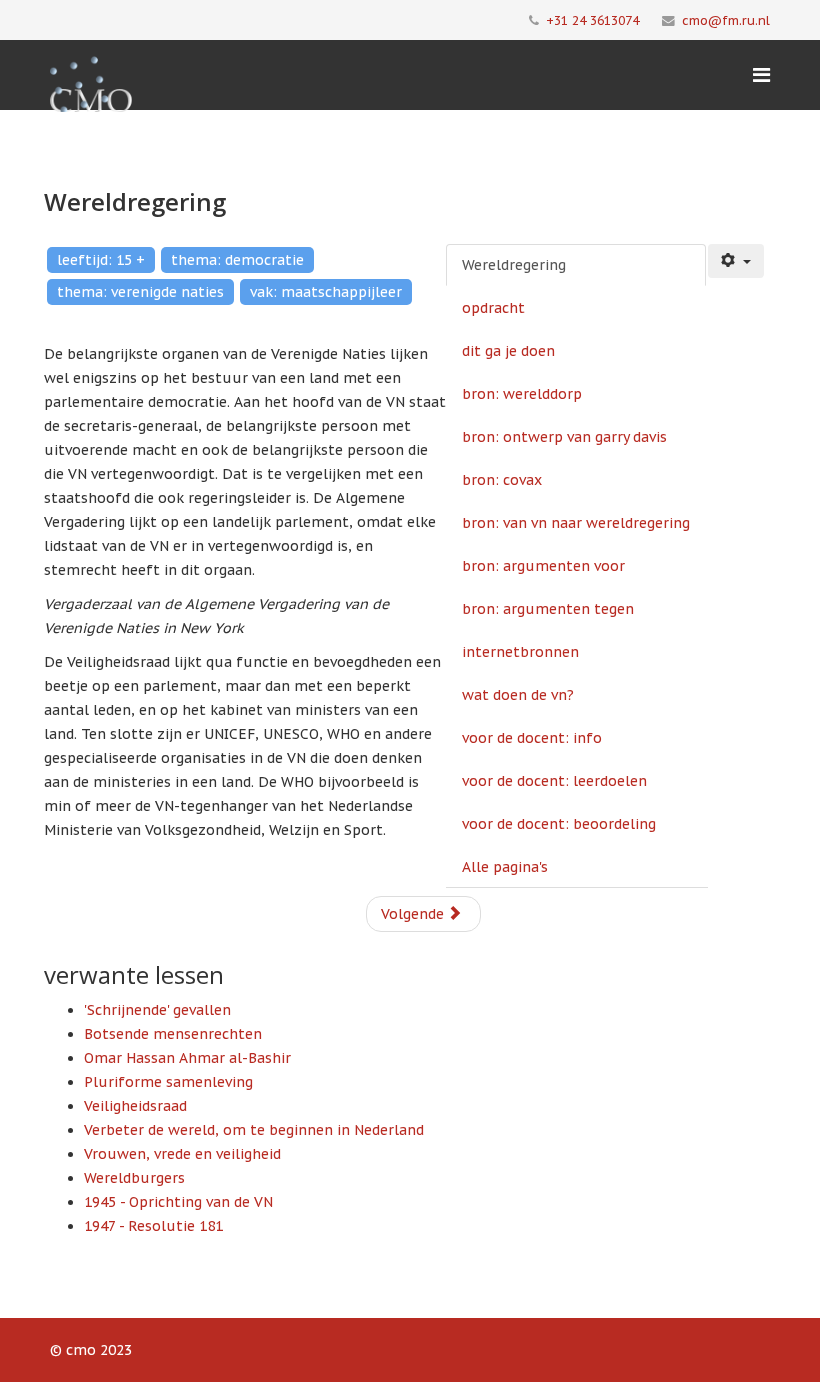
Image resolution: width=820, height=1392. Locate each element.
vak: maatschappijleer (326, 292)
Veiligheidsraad (135, 1106)
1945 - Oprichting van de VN (178, 1202)
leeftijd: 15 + (101, 260)
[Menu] (761, 75)
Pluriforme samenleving (168, 1082)
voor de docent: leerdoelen (554, 781)
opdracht (493, 308)
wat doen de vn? (518, 695)
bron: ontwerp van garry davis (564, 437)
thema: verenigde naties (140, 292)
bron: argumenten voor (543, 566)
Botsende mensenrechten (173, 1034)
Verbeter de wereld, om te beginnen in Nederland (254, 1130)
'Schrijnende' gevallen (157, 1010)
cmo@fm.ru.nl (726, 20)
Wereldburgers (134, 1178)
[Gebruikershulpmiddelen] (736, 261)
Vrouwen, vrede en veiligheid (182, 1154)
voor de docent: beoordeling (559, 824)
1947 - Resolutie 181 (153, 1226)
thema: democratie (237, 260)
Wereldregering (514, 265)
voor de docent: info (532, 738)
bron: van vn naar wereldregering (576, 523)
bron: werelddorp (522, 394)
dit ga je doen (508, 351)
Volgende (414, 914)
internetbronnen (520, 652)
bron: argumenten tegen (548, 609)
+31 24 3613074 (592, 20)
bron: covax (502, 480)
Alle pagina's (505, 867)
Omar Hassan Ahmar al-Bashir (187, 1058)
